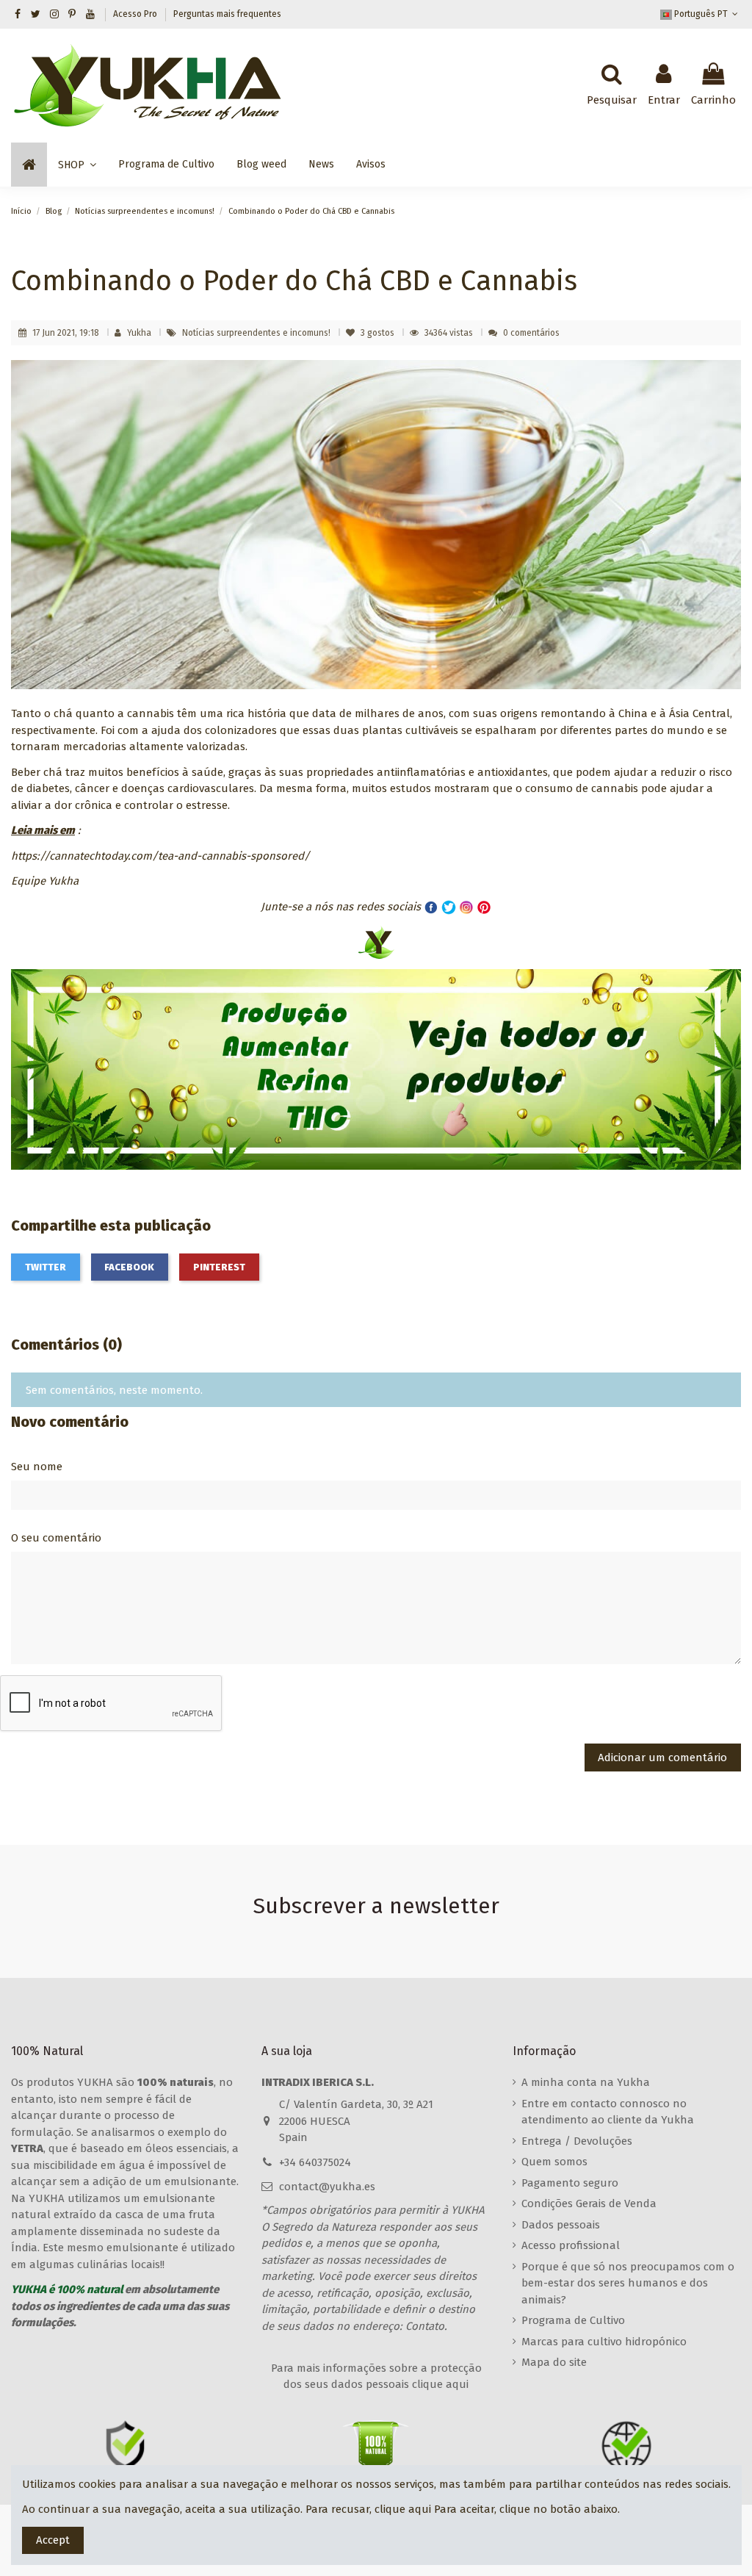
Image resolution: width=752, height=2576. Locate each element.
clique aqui (403, 2509)
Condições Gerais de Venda (589, 2203)
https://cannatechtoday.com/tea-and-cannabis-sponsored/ (160, 856)
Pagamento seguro (570, 2183)
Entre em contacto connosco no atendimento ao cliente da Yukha (608, 2112)
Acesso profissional (571, 2245)
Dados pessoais (561, 2225)
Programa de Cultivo (573, 2320)
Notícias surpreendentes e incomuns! (257, 333)
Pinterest (219, 1267)
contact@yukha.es (327, 2187)
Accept (53, 2540)
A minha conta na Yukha (586, 2082)
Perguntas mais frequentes (227, 14)
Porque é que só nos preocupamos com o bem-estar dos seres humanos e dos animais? (628, 2283)
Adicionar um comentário (662, 1757)
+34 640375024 (315, 2162)
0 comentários (531, 333)
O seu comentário (56, 1538)
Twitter (46, 1267)
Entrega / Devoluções (577, 2141)
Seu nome (37, 1467)
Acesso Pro (136, 14)
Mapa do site (554, 2362)
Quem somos (554, 2162)
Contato (425, 2326)
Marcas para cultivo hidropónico (604, 2342)
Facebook (129, 1267)
